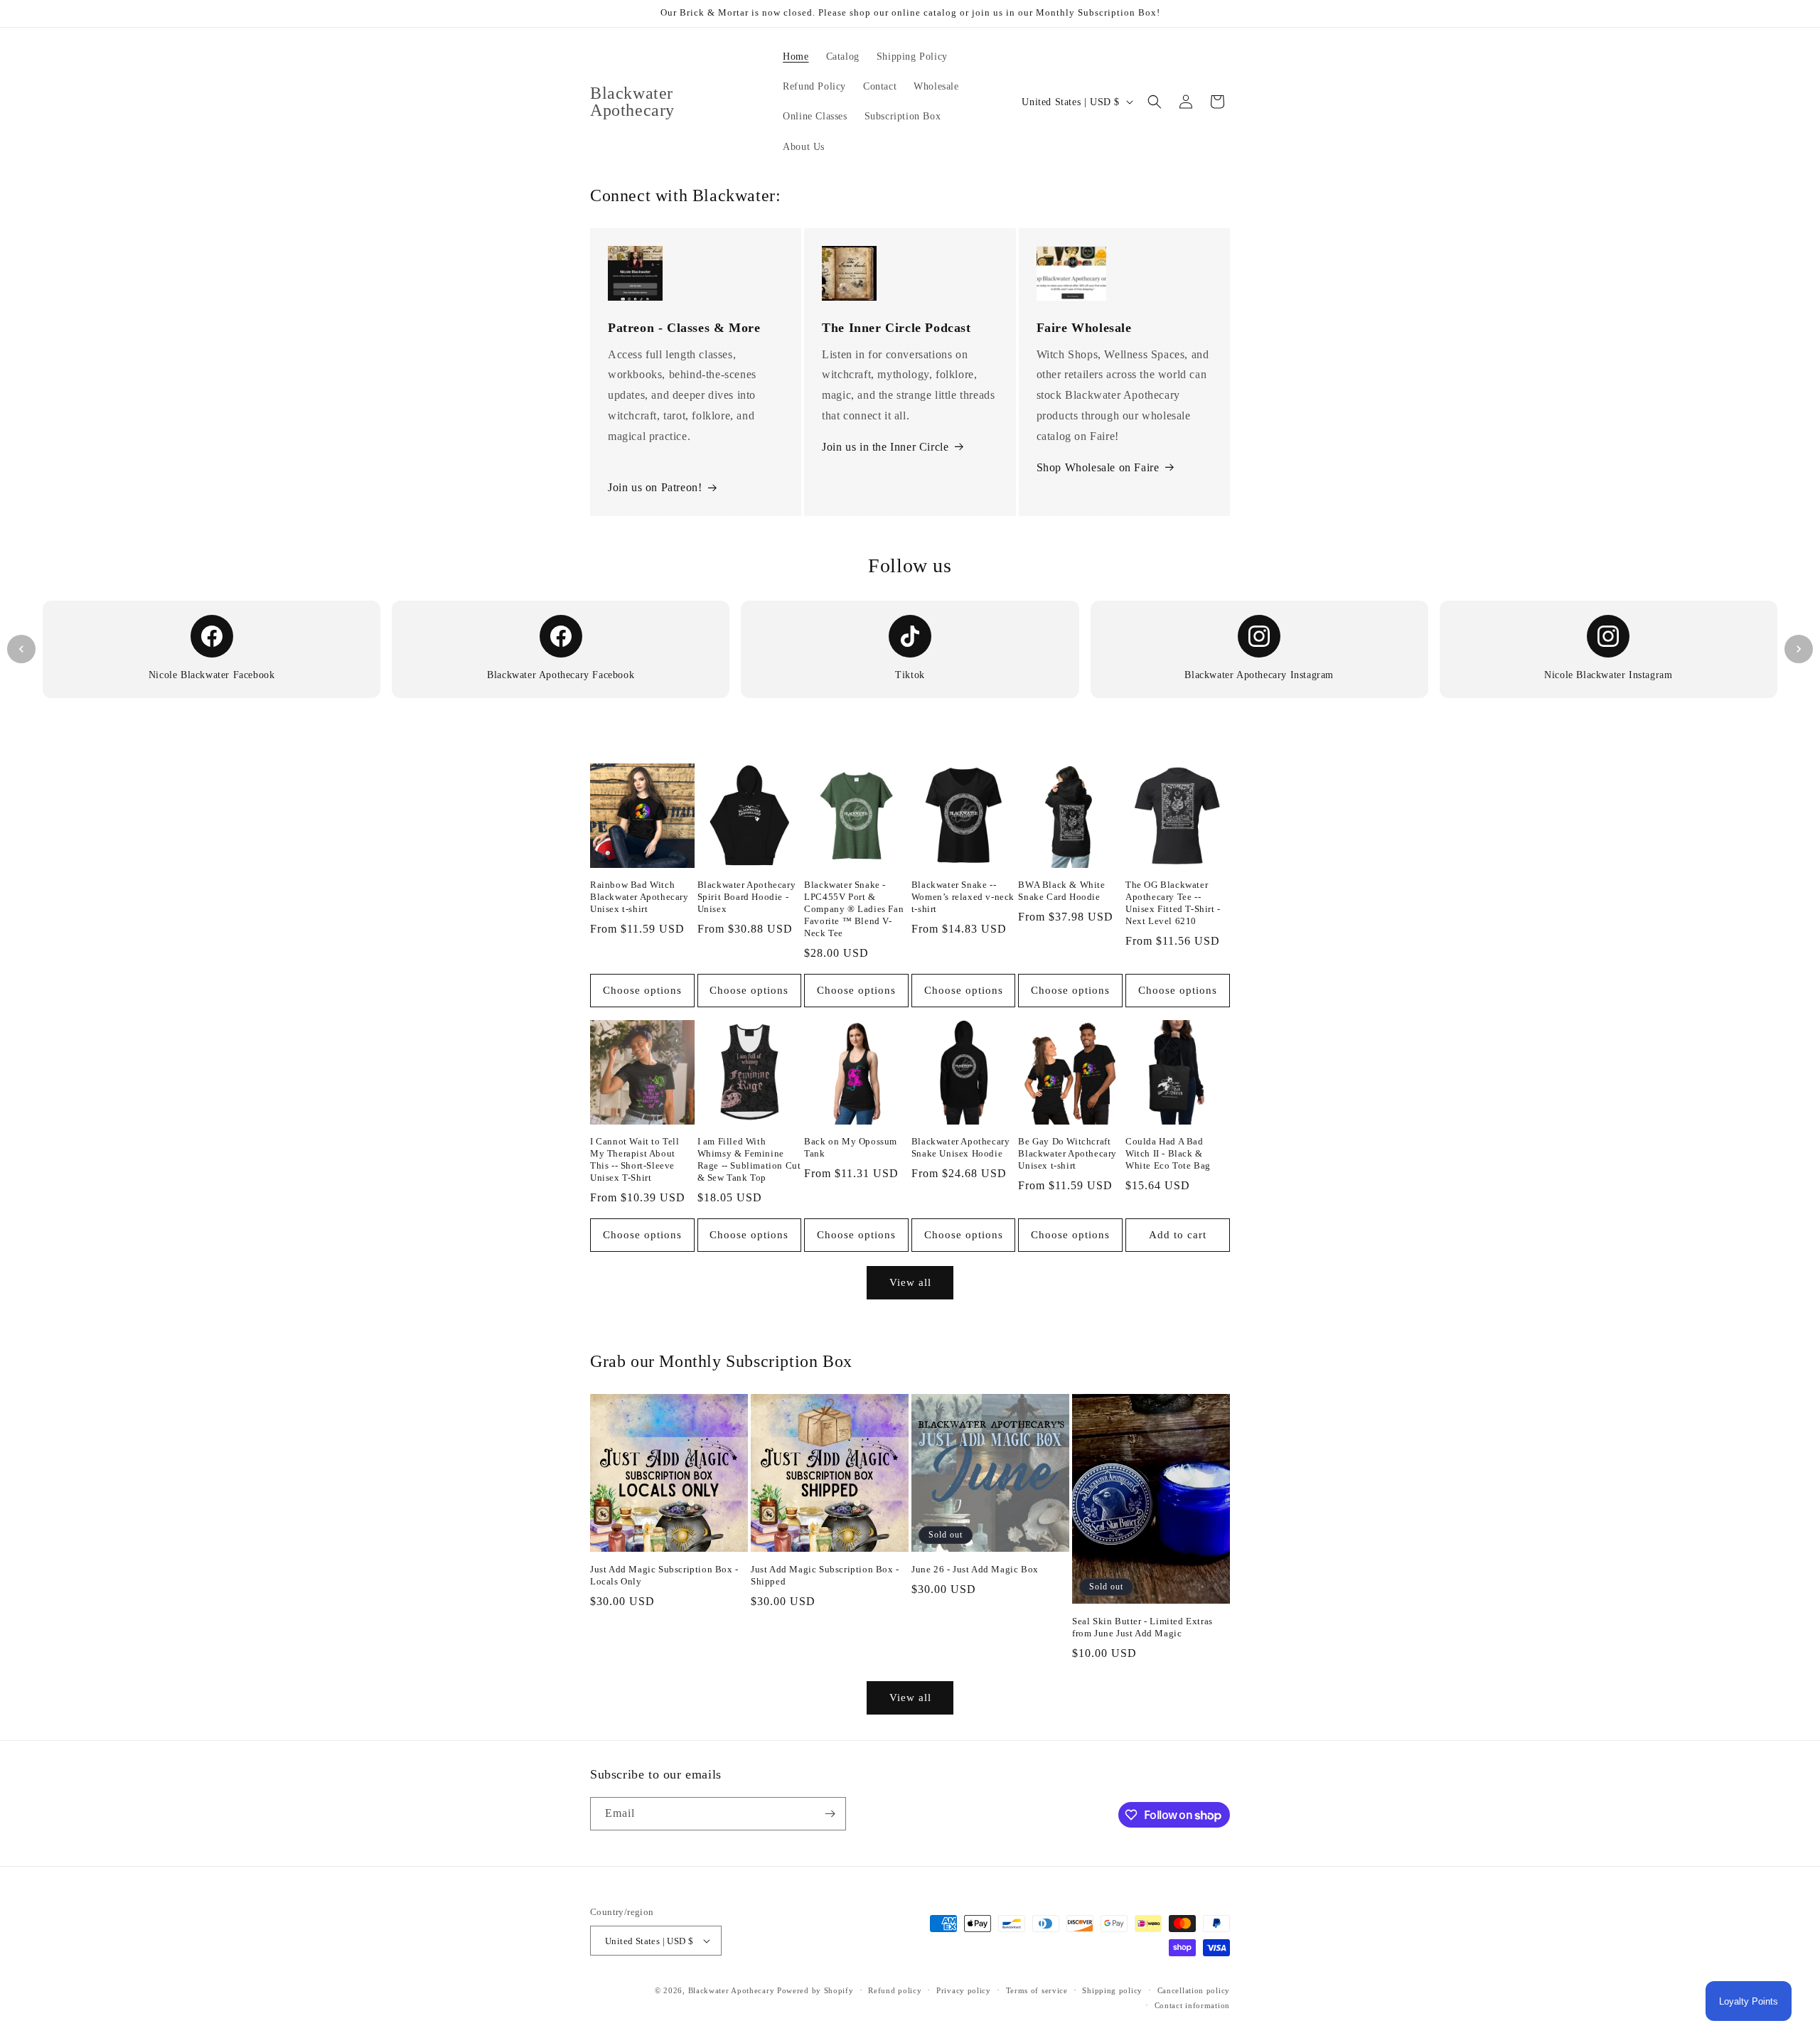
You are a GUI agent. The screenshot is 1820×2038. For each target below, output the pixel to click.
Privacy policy (964, 1990)
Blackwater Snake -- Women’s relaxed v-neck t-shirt (963, 897)
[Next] (1799, 649)
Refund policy (895, 1990)
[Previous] (21, 649)
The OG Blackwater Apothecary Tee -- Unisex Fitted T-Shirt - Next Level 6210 (1173, 903)
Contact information (1192, 2005)
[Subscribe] (830, 1814)
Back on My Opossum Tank (851, 1147)
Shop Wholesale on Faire (1098, 467)
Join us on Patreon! (655, 487)
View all (910, 1282)
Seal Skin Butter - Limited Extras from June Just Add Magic (1142, 1627)
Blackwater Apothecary (732, 1990)
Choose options (642, 990)
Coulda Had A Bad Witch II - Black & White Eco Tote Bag (1168, 1153)
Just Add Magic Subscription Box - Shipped (825, 1575)
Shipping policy (1112, 1990)
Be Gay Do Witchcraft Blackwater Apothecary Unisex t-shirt (1067, 1153)
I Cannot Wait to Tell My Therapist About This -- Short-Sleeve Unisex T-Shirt (635, 1159)
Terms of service (1037, 1990)
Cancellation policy (1194, 1990)
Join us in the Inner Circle (885, 447)
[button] (1155, 102)
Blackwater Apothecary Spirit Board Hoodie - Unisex (747, 897)
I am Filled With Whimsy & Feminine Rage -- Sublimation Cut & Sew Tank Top (749, 1159)
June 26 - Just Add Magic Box (975, 1569)
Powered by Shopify (815, 1990)
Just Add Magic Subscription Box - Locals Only (664, 1575)
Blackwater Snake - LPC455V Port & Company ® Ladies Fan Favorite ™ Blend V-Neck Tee (854, 909)
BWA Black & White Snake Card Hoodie (1061, 891)
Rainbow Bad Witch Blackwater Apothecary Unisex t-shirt (639, 897)
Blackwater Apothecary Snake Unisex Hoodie (961, 1147)
